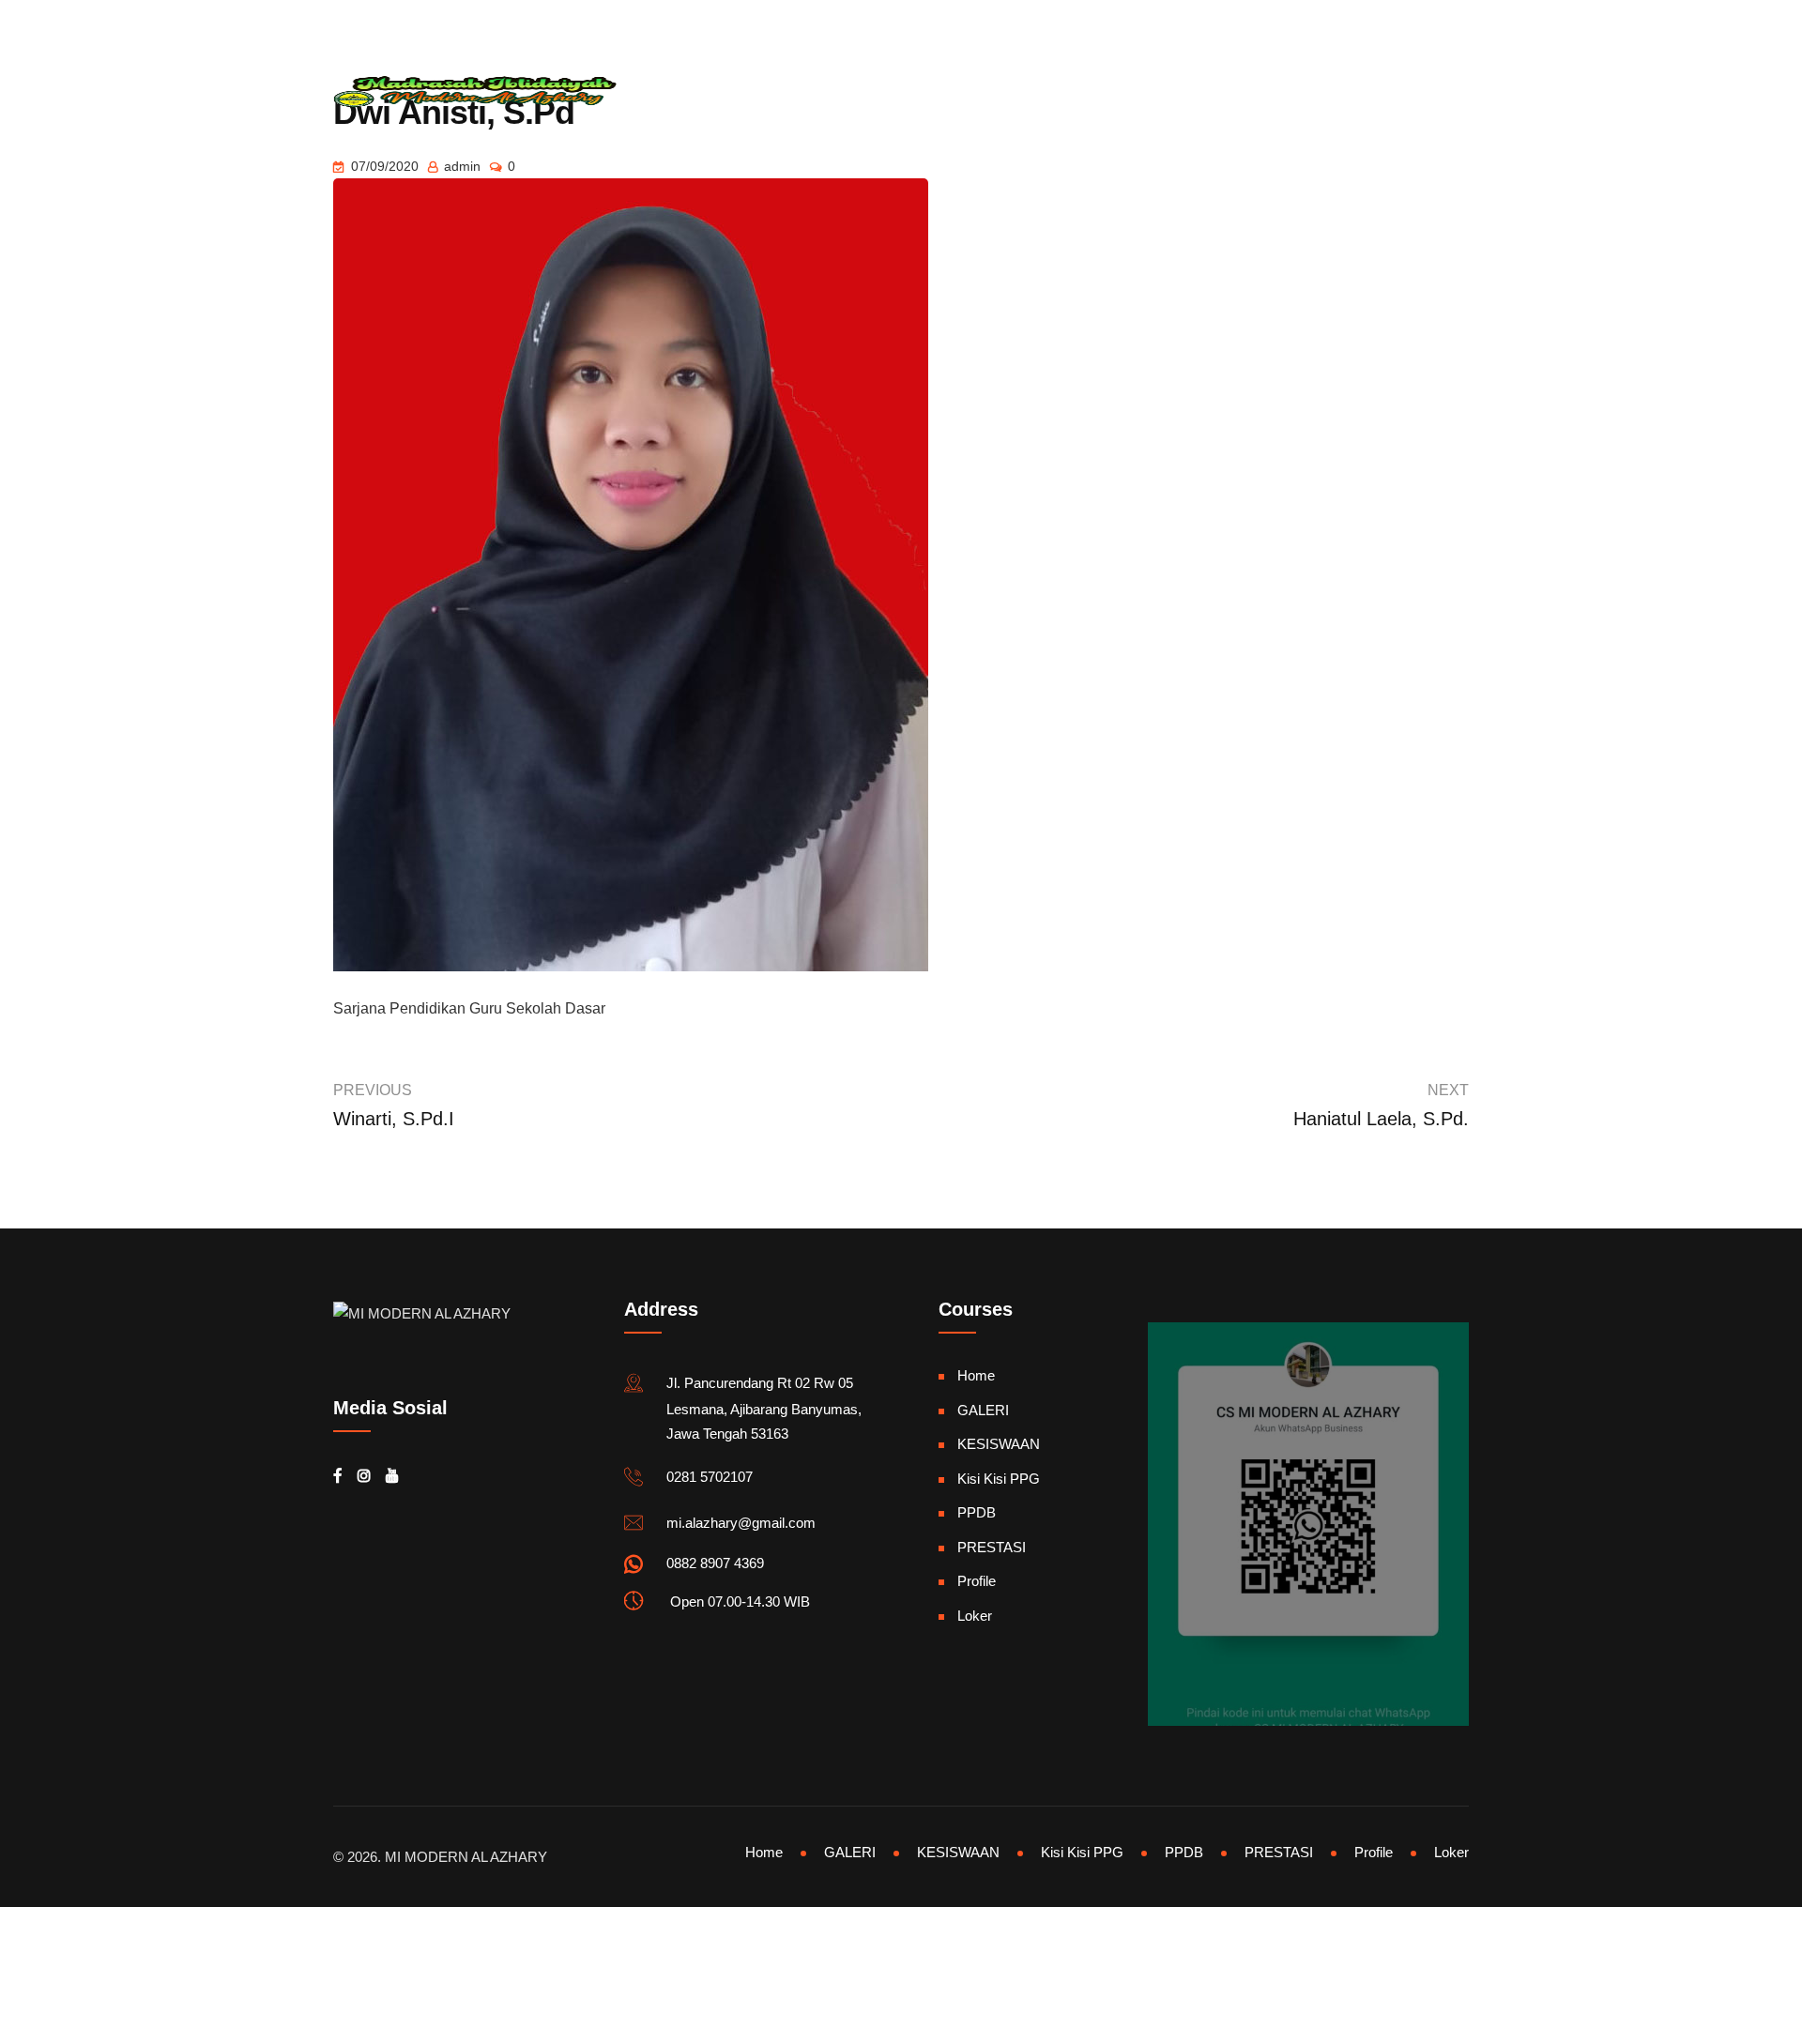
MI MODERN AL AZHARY (466, 1857)
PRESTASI (999, 92)
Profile (977, 1581)
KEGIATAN (1293, 92)
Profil (715, 92)
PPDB (977, 1512)
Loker (975, 1616)
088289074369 (604, 23)
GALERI (796, 92)
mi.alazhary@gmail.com (427, 23)
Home (638, 92)
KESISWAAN (893, 92)
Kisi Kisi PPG (999, 1479)
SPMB (1084, 92)
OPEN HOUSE (1181, 92)
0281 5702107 (710, 1477)
